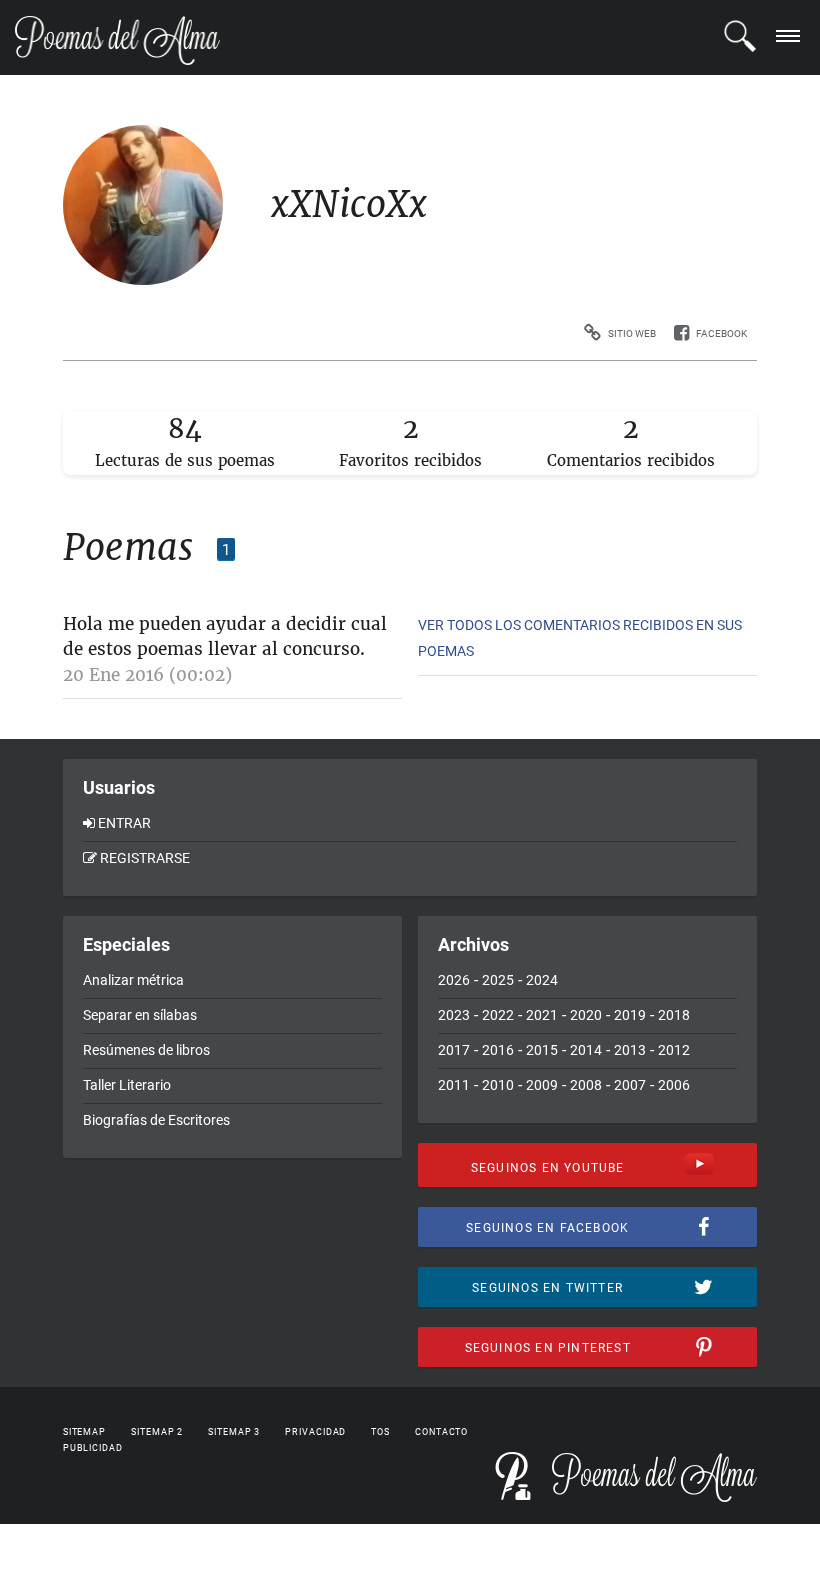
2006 (674, 1085)
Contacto (441, 1432)
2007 (630, 1085)
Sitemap (84, 1432)
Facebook (721, 333)
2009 (542, 1085)
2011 (454, 1085)
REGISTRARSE (145, 858)
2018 (674, 1015)
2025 (498, 980)
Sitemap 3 (234, 1432)
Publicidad (93, 1448)
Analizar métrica (133, 980)
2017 (454, 1050)
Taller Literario (127, 1085)
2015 (542, 1050)
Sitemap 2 (157, 1432)
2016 (498, 1050)
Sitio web (632, 333)
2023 (454, 1015)
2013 (630, 1050)
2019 (630, 1015)
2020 (586, 1015)
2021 (542, 1015)
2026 (454, 980)
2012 (674, 1050)
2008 (586, 1085)
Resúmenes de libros (146, 1050)
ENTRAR (124, 823)
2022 (498, 1015)
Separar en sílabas (140, 1015)
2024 (542, 980)
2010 (498, 1085)
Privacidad (315, 1432)
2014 (586, 1050)
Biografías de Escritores (156, 1120)
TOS (380, 1432)
